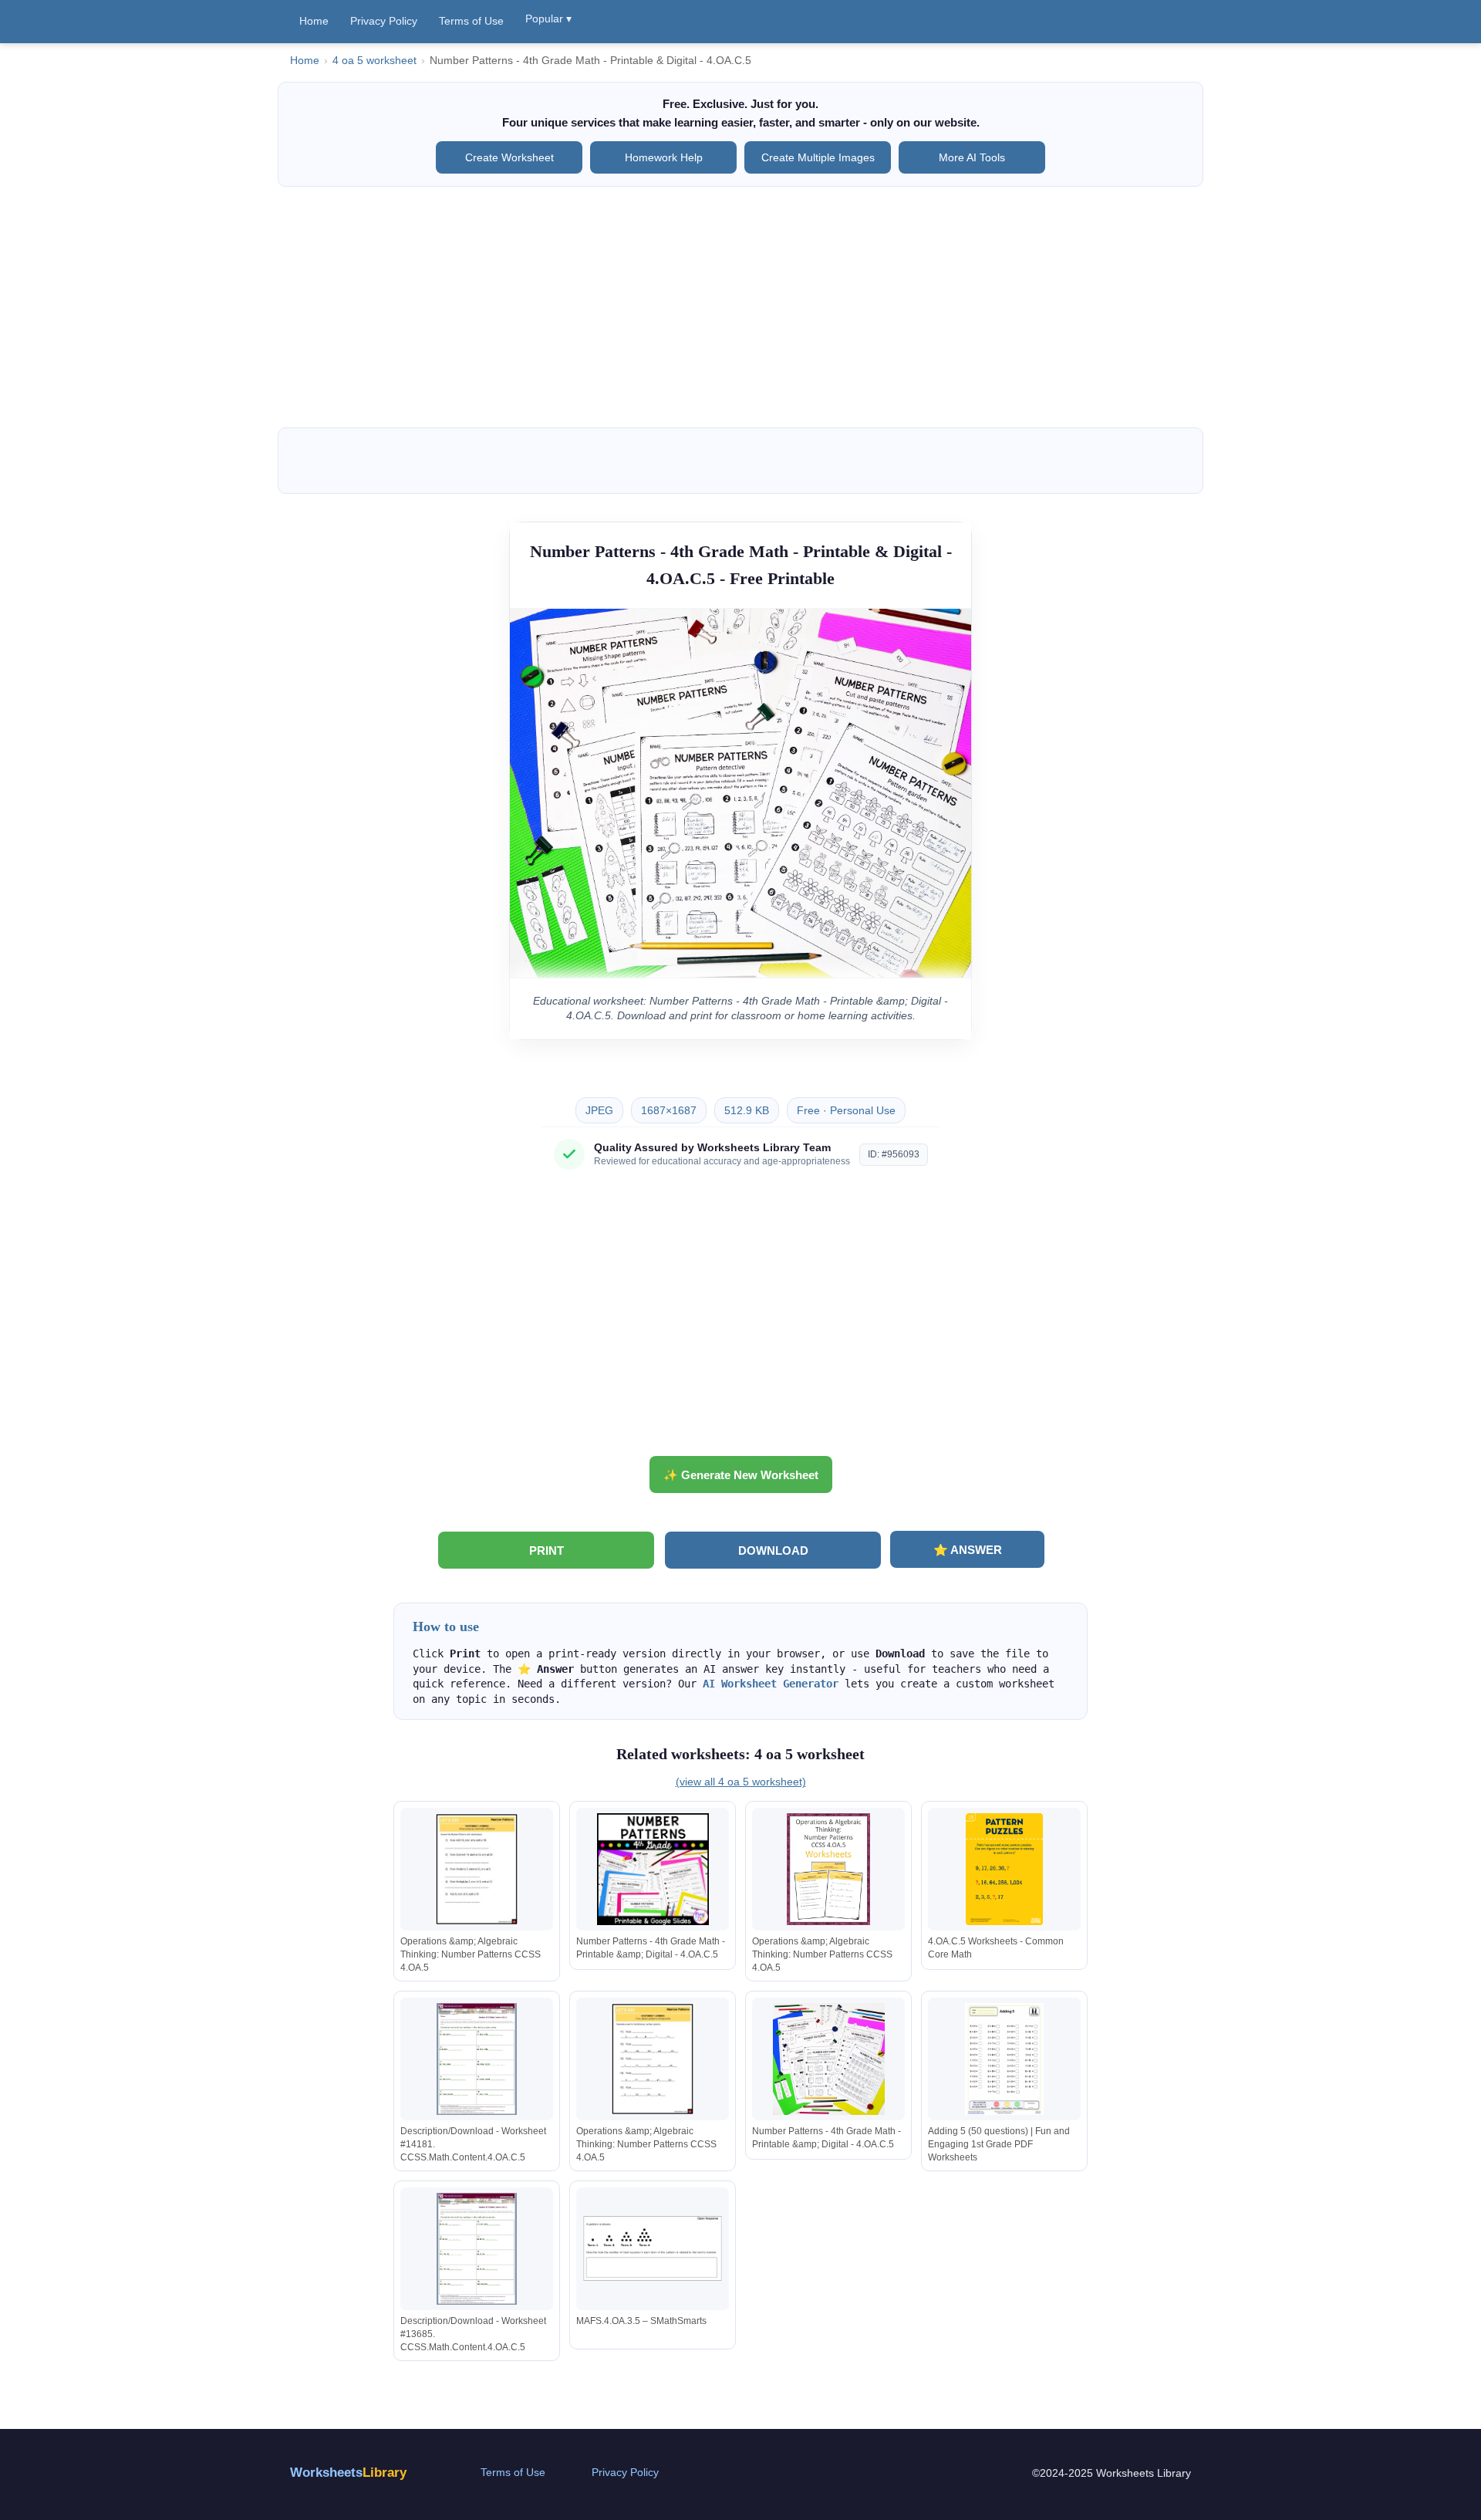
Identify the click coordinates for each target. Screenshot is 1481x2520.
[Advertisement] (740, 307)
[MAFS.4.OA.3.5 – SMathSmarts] (653, 2249)
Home (314, 21)
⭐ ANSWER (968, 1550)
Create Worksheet (509, 157)
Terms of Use (471, 21)
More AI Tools (972, 157)
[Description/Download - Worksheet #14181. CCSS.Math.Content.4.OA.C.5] (477, 2059)
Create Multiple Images (818, 157)
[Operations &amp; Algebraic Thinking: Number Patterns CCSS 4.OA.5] (477, 1869)
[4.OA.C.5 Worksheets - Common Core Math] (1004, 1869)
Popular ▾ (548, 19)
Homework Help (664, 157)
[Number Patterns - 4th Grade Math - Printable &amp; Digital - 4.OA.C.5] (653, 1869)
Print (547, 1551)
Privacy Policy (384, 21)
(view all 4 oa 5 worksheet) (741, 1782)
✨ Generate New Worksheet (741, 1475)
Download (773, 1551)
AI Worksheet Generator (771, 1684)
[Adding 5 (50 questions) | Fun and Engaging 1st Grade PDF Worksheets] (1004, 2059)
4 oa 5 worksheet (374, 61)
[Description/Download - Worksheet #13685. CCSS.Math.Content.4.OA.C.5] (477, 2249)
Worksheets (348, 2473)
